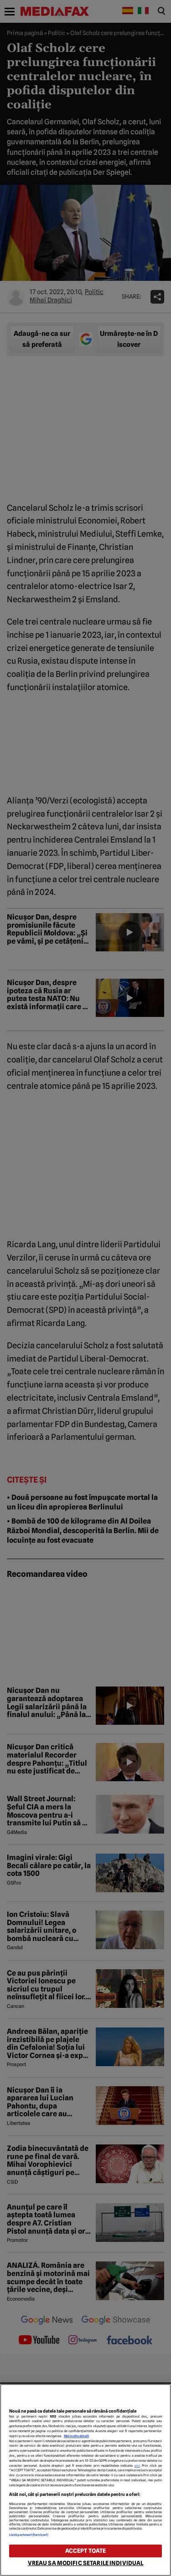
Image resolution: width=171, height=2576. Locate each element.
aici (137, 2466)
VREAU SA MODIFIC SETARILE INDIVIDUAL (86, 2563)
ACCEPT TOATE (86, 2551)
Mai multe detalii (76, 2436)
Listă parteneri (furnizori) (29, 2535)
